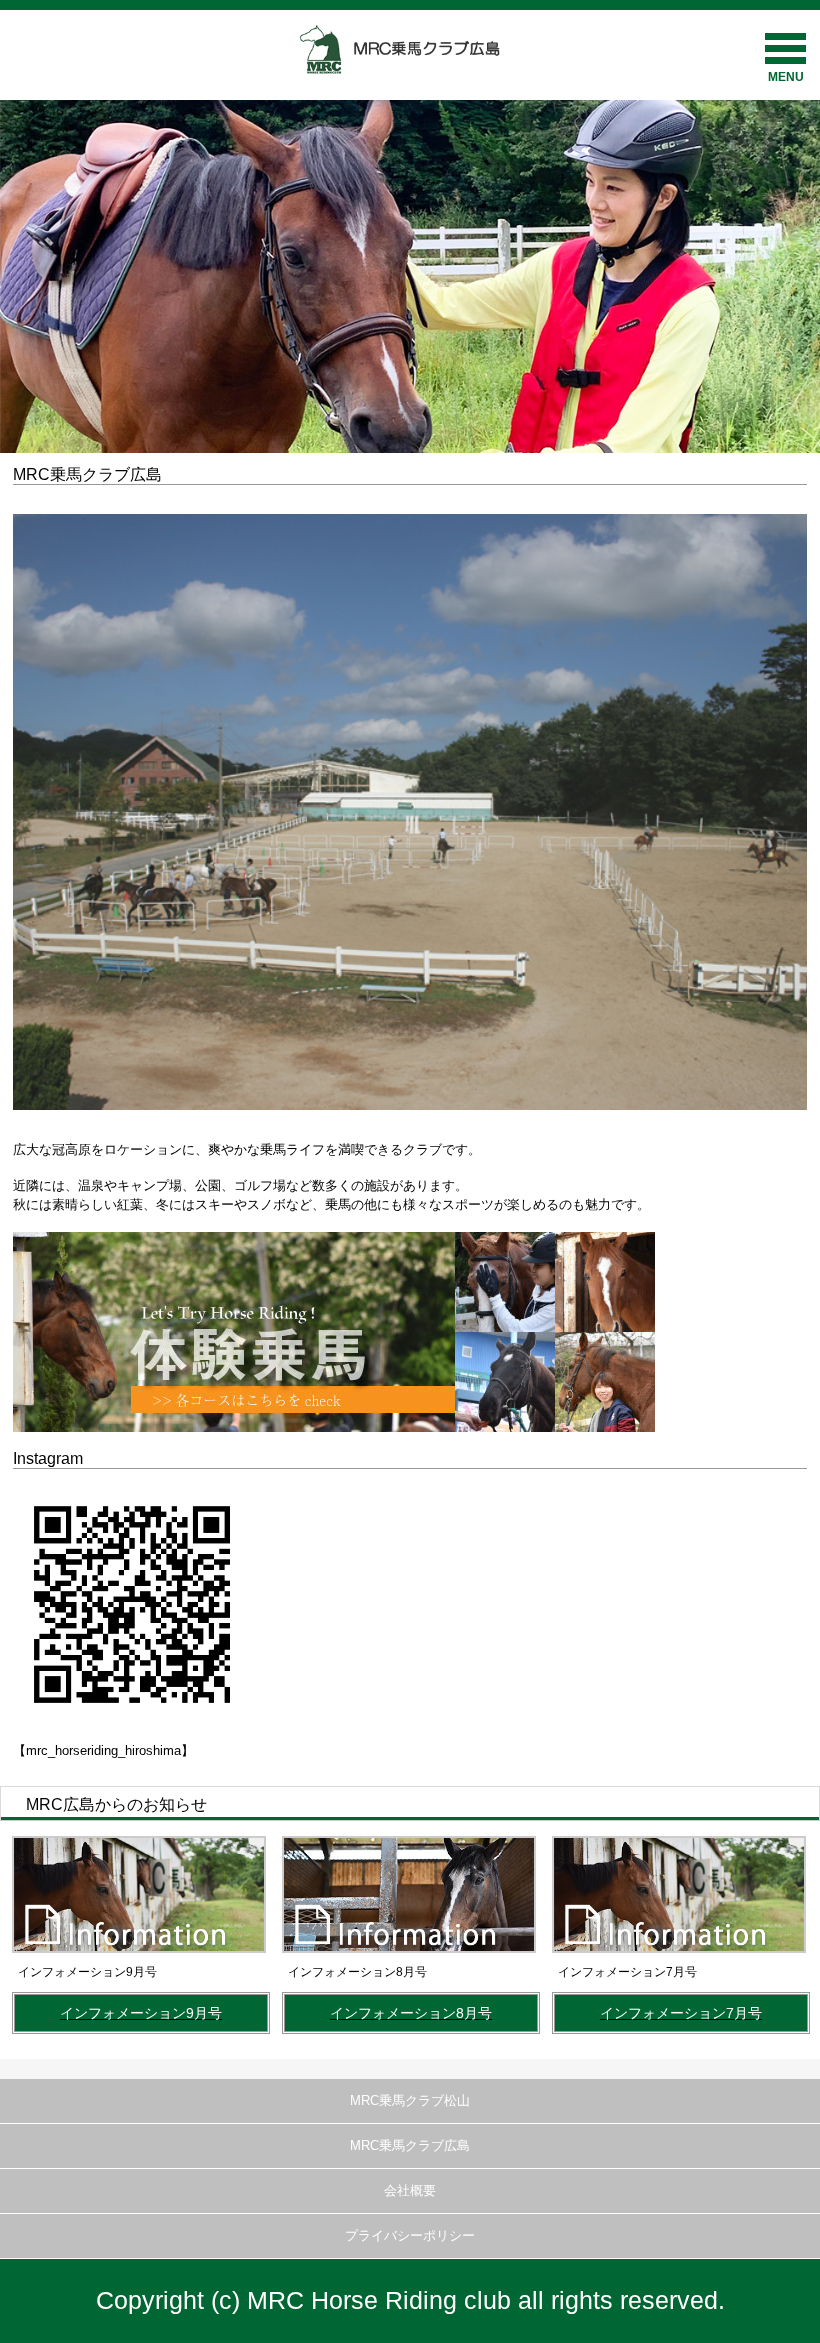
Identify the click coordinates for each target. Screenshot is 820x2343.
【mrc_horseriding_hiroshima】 (103, 1750)
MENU (786, 77)
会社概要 (410, 2190)
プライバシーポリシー (410, 2235)
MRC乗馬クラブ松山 (410, 2100)
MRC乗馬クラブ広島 (410, 2145)
